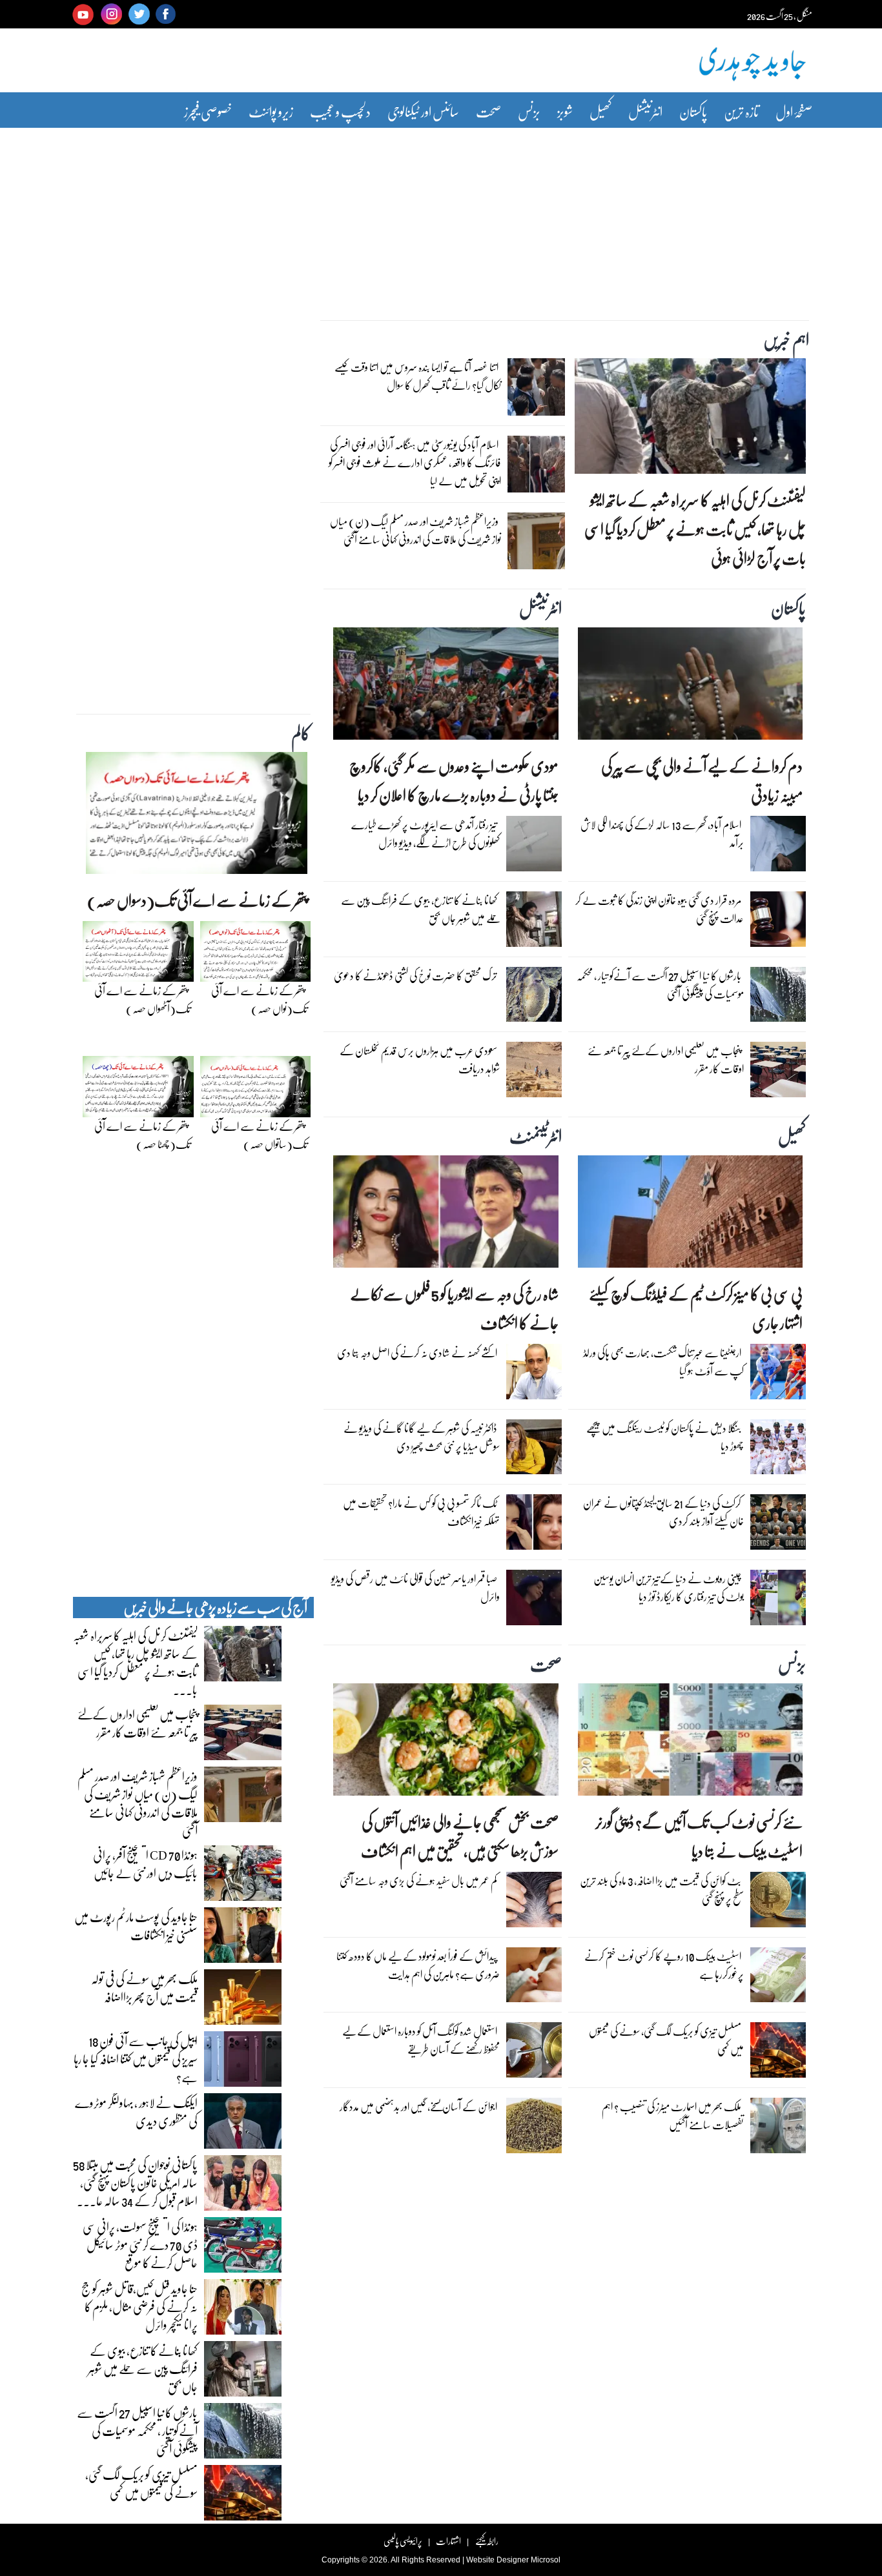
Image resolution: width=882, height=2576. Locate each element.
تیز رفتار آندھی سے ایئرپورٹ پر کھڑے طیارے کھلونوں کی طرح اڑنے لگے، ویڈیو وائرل (426, 834)
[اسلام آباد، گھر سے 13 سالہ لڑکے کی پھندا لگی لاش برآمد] (778, 847)
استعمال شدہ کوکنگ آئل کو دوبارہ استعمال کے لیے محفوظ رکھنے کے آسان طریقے (421, 2040)
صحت (488, 111)
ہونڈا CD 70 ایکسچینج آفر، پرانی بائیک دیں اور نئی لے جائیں (145, 1863)
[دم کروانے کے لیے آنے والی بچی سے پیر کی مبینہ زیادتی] (690, 687)
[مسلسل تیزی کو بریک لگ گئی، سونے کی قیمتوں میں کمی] (778, 2053)
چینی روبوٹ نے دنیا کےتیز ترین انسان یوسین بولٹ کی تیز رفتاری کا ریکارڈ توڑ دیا (669, 1587)
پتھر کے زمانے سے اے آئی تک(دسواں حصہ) (197, 900)
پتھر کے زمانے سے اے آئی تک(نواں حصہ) (259, 999)
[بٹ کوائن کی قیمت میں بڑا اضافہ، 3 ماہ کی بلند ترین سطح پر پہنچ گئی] (778, 1903)
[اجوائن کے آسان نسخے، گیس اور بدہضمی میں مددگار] (534, 2129)
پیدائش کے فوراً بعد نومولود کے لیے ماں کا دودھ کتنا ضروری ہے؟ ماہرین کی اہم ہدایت (418, 1965)
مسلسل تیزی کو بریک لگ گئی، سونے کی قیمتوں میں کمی (666, 2040)
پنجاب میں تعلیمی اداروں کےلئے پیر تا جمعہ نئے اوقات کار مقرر (666, 1060)
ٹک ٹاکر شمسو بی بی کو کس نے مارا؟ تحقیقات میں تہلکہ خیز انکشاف (421, 1512)
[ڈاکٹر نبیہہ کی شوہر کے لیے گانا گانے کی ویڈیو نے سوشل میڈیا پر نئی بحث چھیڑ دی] (534, 1450)
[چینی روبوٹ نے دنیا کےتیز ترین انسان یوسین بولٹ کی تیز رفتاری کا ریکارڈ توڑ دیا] (778, 1601)
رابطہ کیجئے (487, 2541)
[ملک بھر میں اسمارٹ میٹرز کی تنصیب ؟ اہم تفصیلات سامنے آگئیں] (778, 2129)
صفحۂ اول (794, 111)
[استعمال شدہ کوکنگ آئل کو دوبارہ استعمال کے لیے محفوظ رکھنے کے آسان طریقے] (534, 2053)
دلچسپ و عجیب (340, 111)
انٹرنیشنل (645, 111)
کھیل (600, 111)
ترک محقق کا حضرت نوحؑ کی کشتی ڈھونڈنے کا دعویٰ (415, 976)
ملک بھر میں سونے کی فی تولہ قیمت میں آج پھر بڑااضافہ (144, 1987)
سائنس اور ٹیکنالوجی (423, 111)
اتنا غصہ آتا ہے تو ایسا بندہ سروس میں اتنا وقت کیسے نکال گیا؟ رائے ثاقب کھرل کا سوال (418, 376)
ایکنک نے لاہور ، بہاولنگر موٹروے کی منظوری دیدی (136, 2111)
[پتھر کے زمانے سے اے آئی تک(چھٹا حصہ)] (138, 1090)
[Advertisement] (441, 215)
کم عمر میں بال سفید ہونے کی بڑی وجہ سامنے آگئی (418, 1881)
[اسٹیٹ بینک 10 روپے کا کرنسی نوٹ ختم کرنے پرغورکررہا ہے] (778, 1978)
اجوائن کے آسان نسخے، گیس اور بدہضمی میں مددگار (418, 2106)
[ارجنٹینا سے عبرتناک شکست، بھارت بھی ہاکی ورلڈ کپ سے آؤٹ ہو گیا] (778, 1375)
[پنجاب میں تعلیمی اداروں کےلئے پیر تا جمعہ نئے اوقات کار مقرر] (778, 1073)
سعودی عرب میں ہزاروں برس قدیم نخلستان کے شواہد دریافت (420, 1060)
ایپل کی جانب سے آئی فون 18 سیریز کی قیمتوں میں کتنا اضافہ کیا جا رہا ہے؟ (136, 2058)
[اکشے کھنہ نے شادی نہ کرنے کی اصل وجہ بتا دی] (534, 1375)
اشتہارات (448, 2541)
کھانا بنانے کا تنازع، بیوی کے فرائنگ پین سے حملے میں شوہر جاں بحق (420, 909)
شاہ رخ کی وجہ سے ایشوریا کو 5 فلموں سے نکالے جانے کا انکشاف (454, 1308)
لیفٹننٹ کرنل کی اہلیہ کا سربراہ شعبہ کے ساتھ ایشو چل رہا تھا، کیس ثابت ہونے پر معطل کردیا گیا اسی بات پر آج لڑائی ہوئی (695, 529)
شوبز (565, 111)
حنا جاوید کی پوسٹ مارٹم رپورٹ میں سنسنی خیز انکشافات (136, 1925)
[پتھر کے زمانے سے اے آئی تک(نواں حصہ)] (256, 955)
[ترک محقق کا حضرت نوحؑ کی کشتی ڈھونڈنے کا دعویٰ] (534, 997)
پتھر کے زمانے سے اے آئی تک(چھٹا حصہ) (142, 1135)
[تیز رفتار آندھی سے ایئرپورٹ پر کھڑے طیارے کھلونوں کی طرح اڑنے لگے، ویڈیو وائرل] (534, 847)
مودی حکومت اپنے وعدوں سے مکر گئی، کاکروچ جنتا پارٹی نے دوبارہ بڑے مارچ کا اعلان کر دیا (454, 780)
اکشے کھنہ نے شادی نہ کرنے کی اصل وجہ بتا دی (417, 1353)
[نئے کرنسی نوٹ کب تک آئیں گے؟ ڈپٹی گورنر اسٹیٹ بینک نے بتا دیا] (690, 1743)
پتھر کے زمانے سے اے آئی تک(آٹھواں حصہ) (142, 999)
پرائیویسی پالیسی (403, 2541)
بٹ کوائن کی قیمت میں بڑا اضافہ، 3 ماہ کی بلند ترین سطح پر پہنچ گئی (662, 1890)
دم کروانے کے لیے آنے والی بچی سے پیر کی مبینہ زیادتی (702, 780)
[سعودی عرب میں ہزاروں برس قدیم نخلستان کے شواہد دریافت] (534, 1073)
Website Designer (497, 2560)
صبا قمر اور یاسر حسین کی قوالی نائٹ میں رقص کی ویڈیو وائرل (415, 1587)
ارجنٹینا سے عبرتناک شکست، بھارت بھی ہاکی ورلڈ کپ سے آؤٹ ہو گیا (663, 1362)
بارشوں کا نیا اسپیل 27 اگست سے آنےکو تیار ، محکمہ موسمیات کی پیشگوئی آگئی (660, 985)
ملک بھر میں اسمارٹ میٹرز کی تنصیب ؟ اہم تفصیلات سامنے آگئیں (673, 2115)
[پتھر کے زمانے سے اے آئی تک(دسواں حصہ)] (197, 816)
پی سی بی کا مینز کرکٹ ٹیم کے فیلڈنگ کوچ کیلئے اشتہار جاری (696, 1308)
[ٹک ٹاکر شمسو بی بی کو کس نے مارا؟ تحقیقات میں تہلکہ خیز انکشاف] (534, 1525)
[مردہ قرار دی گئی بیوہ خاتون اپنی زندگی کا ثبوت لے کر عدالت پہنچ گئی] (778, 922)
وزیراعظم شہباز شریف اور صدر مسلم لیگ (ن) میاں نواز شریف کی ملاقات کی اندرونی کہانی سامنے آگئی (415, 530)
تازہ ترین (741, 111)
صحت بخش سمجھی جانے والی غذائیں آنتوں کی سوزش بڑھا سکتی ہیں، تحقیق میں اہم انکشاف (459, 1836)
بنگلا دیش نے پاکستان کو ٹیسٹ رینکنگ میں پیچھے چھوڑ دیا (665, 1437)
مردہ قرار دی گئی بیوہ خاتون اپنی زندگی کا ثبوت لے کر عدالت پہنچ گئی (660, 909)
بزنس (529, 111)
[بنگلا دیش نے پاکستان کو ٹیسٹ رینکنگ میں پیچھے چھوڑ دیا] (778, 1450)
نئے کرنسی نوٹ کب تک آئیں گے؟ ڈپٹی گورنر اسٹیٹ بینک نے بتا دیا (699, 1836)
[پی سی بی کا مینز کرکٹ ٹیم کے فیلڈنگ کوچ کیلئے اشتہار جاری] (690, 1215)
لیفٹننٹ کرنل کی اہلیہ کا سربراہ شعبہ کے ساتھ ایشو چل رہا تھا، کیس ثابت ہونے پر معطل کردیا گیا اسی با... (135, 1662)
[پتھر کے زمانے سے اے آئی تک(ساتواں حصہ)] (256, 1090)
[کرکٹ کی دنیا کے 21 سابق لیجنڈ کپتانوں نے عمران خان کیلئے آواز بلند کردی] (778, 1525)
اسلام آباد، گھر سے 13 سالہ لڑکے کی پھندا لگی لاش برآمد (662, 834)
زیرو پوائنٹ (271, 111)
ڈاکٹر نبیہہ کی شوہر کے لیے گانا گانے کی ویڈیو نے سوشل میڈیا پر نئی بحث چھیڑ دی (422, 1437)
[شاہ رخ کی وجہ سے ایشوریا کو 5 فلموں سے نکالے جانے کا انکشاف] (446, 1215)
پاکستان (693, 111)
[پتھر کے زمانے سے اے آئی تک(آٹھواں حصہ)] (138, 955)
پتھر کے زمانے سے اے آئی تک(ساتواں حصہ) (259, 1135)
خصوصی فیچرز (208, 111)
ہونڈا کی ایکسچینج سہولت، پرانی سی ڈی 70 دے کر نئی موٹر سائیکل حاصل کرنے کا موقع (140, 2244)
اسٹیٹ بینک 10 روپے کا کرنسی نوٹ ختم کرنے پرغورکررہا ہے (664, 1965)
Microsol (546, 2560)
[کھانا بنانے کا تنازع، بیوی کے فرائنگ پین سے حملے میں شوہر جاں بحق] (534, 922)
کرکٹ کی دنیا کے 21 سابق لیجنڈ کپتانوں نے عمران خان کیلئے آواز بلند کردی (663, 1512)
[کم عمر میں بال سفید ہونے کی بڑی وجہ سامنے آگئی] (534, 1903)
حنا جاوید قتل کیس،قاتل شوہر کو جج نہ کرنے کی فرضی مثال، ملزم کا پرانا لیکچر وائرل (139, 2306)
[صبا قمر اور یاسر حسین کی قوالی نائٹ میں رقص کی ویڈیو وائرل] (534, 1601)
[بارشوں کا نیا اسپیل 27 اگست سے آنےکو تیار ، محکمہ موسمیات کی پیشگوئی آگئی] (778, 997)
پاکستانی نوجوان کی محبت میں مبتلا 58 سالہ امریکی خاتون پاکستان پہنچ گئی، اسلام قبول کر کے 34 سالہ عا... (135, 2182)
